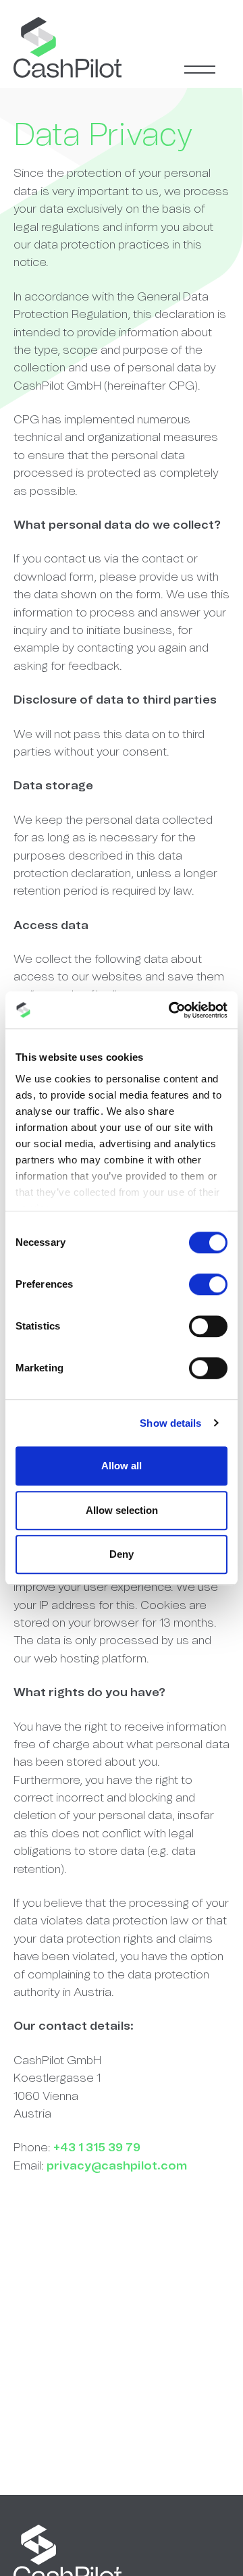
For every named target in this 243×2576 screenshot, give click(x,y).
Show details (170, 1423)
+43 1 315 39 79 (97, 2148)
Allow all (122, 1466)
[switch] (208, 1284)
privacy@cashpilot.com (117, 2166)
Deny (122, 1554)
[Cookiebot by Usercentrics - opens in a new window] (171, 1010)
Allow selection (122, 1510)
